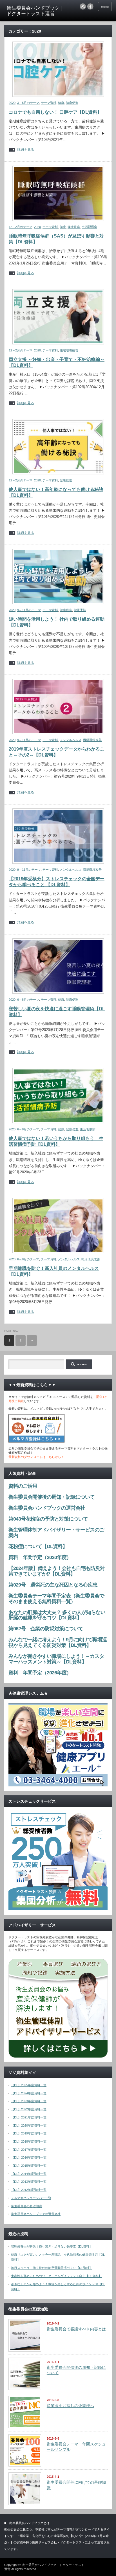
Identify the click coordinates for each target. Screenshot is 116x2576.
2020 (12, 103)
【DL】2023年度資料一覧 (29, 2101)
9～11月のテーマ (29, 610)
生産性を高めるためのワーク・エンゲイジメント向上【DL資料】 (56, 2276)
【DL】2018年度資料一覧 (29, 2141)
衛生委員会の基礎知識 (26, 2206)
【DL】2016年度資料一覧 (29, 2157)
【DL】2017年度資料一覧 (29, 2150)
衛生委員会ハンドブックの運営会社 (36, 2214)
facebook (90, 6)
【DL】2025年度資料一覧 (29, 2085)
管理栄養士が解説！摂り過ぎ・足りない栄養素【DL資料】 (52, 2246)
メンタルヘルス (71, 740)
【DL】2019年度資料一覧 (29, 2133)
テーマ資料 (49, 103)
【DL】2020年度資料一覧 (29, 2125)
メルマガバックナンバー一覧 (31, 2198)
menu (105, 6)
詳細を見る (26, 150)
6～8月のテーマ (28, 1000)
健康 (61, 103)
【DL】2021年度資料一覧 (29, 2117)
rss (83, 6)
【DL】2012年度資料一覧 (29, 2190)
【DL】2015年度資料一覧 (29, 2166)
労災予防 (80, 610)
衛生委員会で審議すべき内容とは (76, 2329)
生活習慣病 (89, 227)
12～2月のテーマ (21, 227)
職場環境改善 (69, 350)
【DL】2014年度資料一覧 (29, 2174)
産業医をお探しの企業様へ (70, 2406)
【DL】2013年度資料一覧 (29, 2182)
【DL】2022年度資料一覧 (29, 2109)
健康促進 (72, 103)
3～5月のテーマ (28, 103)
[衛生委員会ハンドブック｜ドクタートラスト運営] (36, 11)
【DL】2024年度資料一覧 (29, 2093)
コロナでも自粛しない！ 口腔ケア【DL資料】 (55, 112)
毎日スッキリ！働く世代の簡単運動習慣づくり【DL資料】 (52, 2268)
